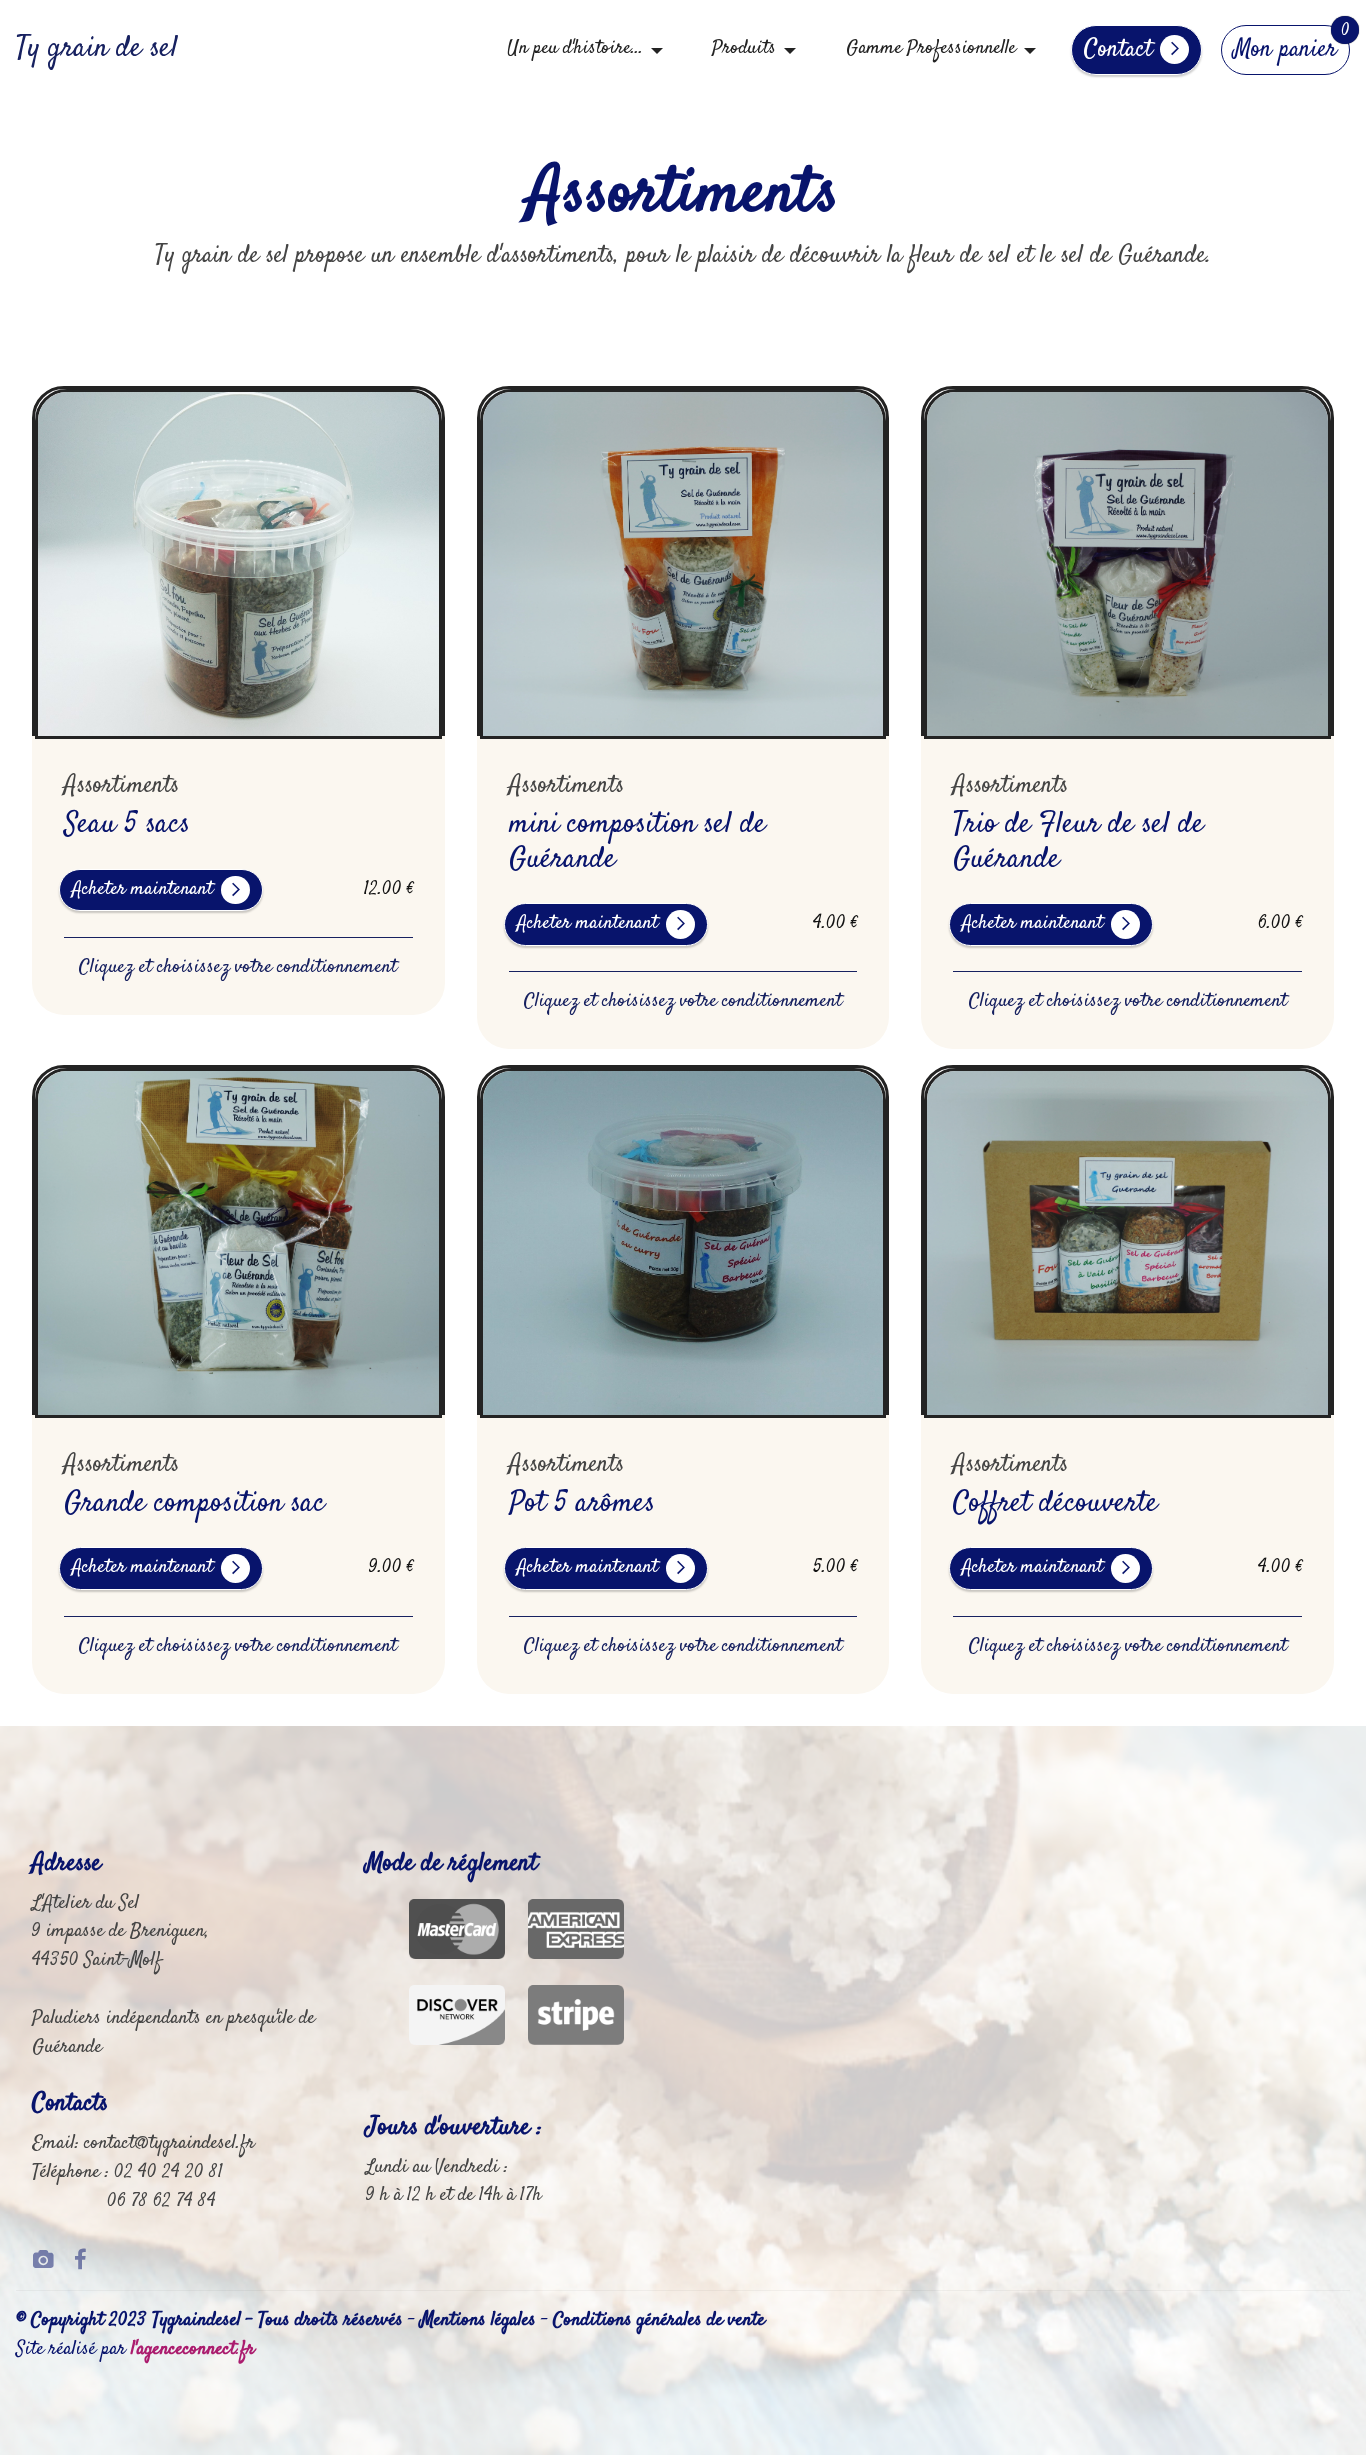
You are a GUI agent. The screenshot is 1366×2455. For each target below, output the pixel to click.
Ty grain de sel (97, 49)
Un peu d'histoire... (575, 48)
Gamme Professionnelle (931, 48)
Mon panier (1285, 50)
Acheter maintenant (142, 889)
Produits (744, 48)
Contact (1118, 50)
